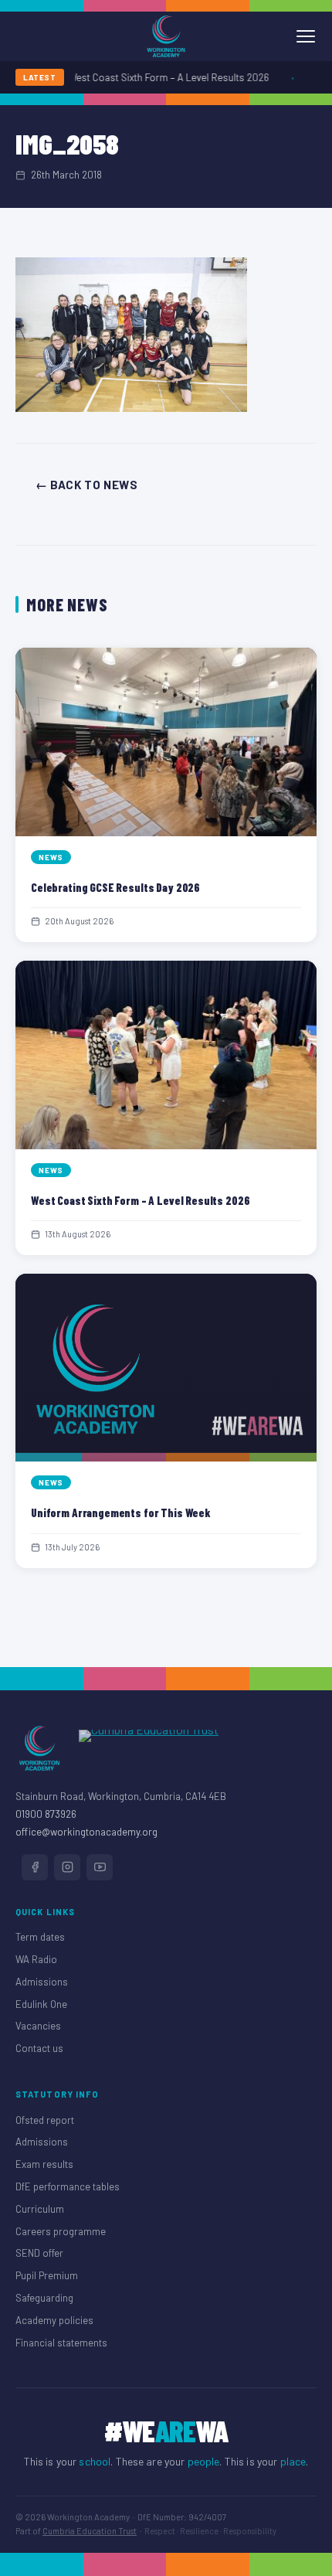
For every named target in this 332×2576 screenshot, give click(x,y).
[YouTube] (100, 1867)
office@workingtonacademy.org (86, 1832)
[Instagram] (67, 1867)
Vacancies (38, 2026)
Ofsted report (45, 2120)
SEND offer (39, 2253)
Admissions (42, 1982)
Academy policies (54, 2320)
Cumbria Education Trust (90, 2531)
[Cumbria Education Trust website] (149, 1748)
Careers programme (61, 2231)
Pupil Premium (47, 2275)
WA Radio (36, 1959)
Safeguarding (44, 2298)
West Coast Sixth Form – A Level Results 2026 (160, 77)
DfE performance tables (68, 2186)
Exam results (44, 2164)
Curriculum (40, 2209)
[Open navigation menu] (306, 36)
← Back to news (86, 485)
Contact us (39, 2048)
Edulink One (41, 2004)
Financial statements (61, 2343)
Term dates (40, 1937)
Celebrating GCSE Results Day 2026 (115, 887)
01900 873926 (46, 1814)
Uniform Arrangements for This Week (121, 1513)
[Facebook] (35, 1867)
